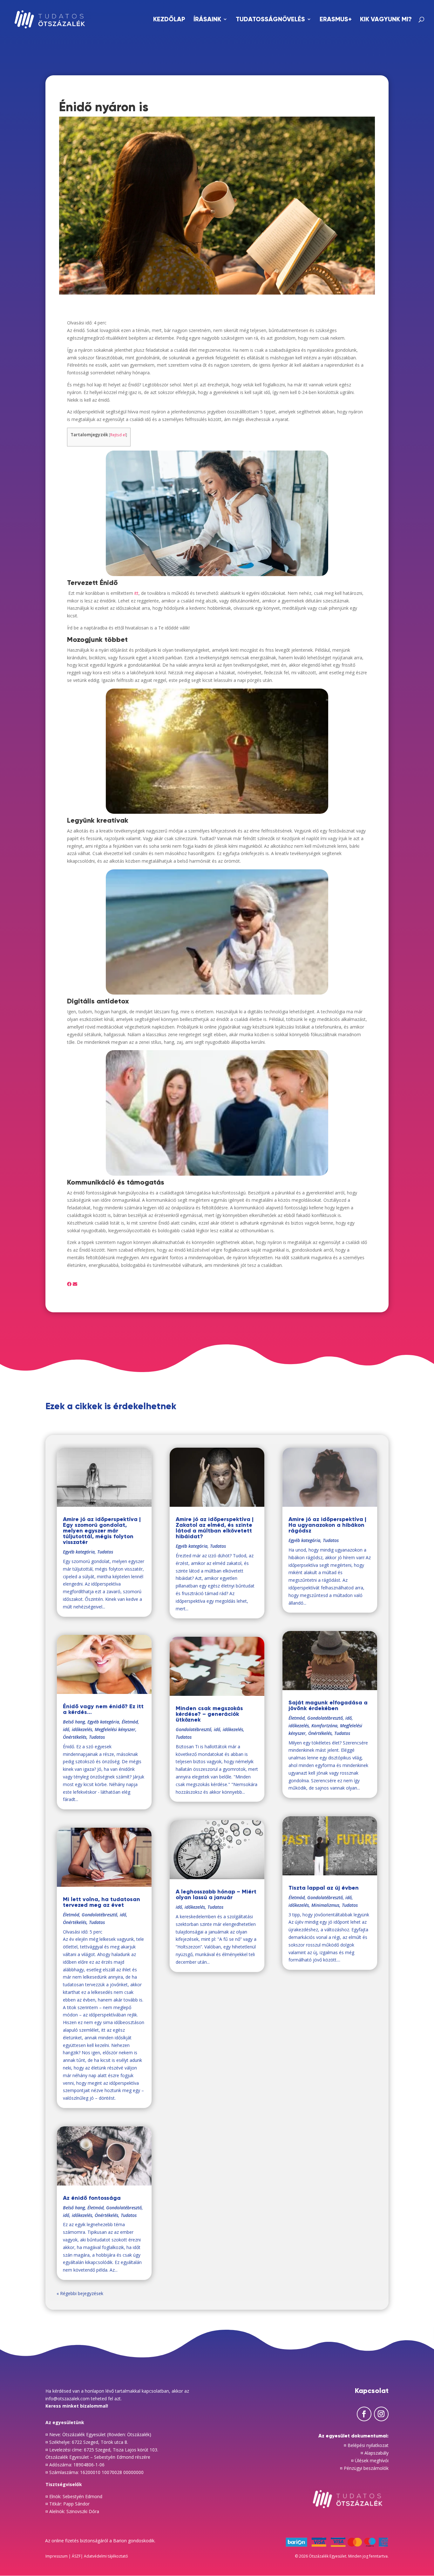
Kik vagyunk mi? (386, 20)
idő (66, 1729)
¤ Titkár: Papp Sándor (68, 2504)
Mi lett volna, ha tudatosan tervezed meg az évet (102, 1902)
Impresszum (57, 2556)
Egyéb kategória (79, 1552)
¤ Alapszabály (375, 2453)
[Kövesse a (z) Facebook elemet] (364, 2414)
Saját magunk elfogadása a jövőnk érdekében (328, 1705)
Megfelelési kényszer (115, 1729)
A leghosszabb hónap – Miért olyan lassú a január (216, 1894)
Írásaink (207, 20)
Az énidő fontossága (92, 2198)
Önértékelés (75, 1737)
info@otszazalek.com (68, 2399)
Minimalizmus (325, 1905)
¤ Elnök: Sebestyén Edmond (74, 2496)
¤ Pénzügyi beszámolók (364, 2468)
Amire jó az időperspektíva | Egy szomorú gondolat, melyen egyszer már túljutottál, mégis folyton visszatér (102, 1531)
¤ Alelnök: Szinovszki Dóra (72, 2511)
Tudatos (105, 1552)
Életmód (130, 1722)
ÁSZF (76, 2556)
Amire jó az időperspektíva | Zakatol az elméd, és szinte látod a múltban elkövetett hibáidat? (215, 1528)
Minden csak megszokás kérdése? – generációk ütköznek (209, 1714)
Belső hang (74, 1722)
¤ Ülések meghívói (370, 2460)
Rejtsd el (118, 435)
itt (136, 593)
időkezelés (82, 1729)
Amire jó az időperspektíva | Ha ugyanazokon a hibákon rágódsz (327, 1525)
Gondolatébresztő (99, 1915)
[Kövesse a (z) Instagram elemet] (381, 2414)
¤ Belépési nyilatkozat (366, 2445)
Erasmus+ (336, 20)
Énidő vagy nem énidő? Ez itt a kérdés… (103, 1709)
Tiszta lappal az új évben (324, 1888)
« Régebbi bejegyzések (80, 2293)
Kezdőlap (169, 20)
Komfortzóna (324, 1726)
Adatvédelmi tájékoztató (106, 2556)
